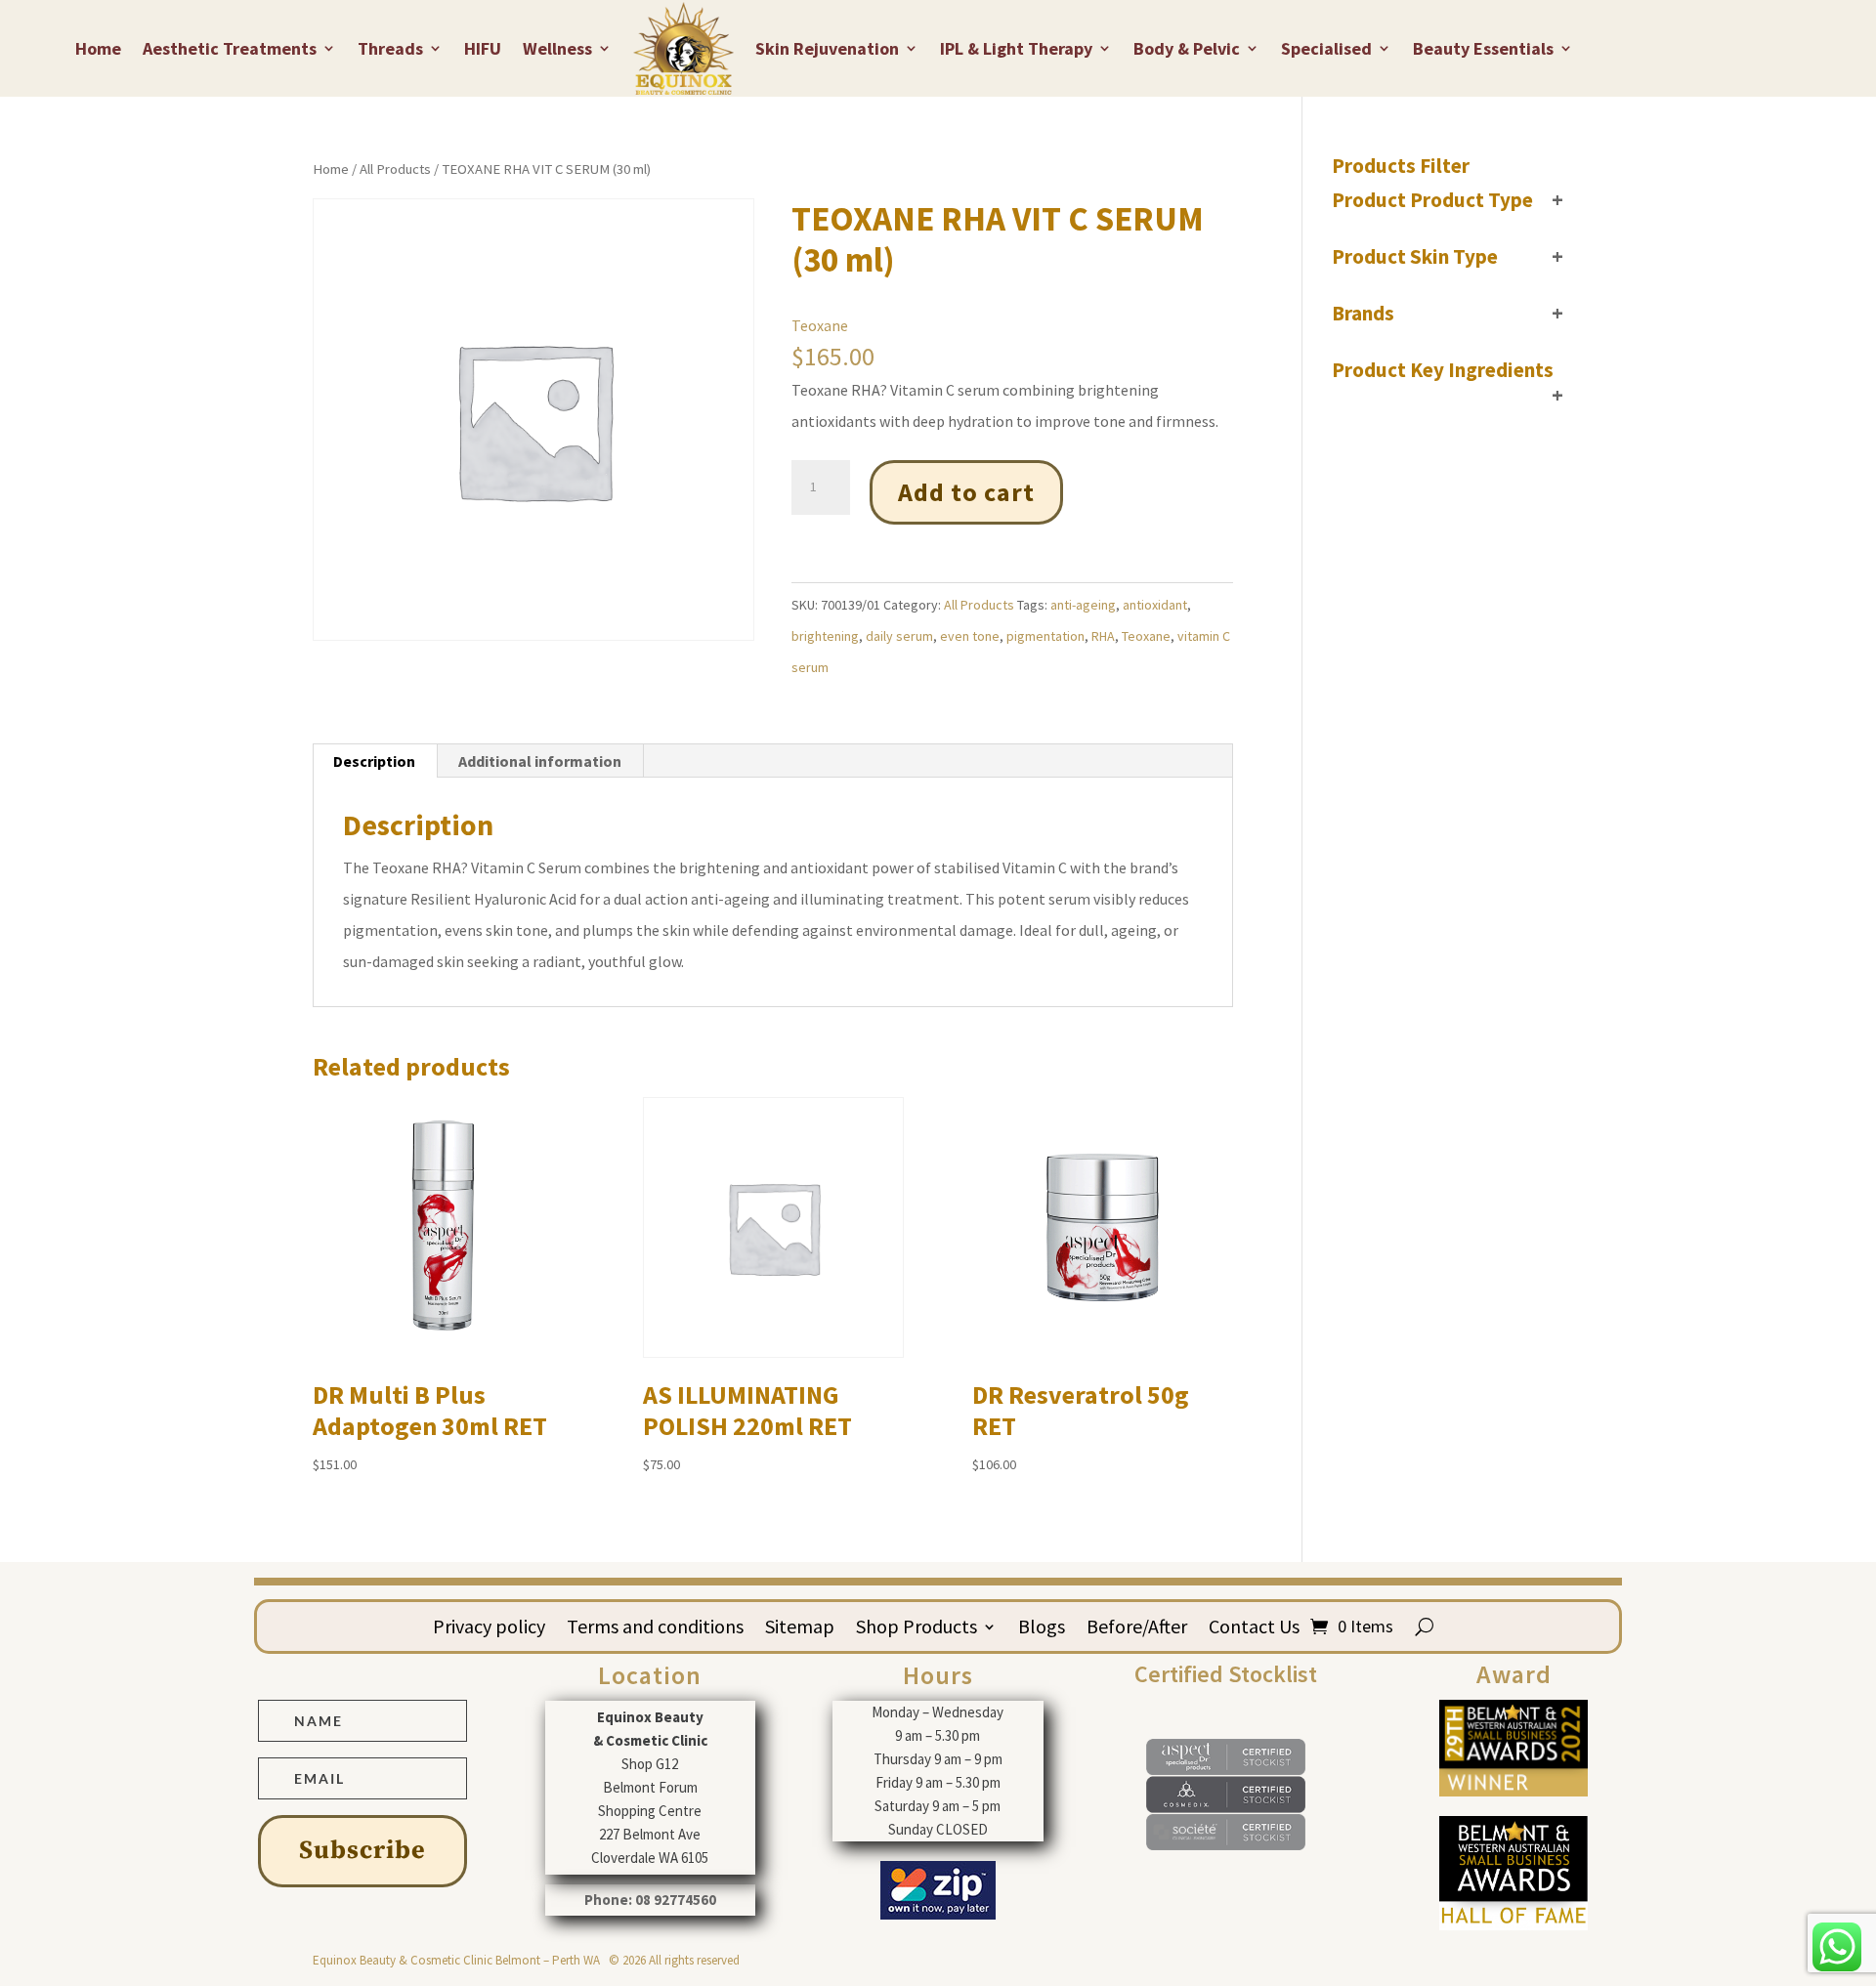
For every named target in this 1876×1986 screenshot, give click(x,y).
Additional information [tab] (540, 761)
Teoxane (820, 325)
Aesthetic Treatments (230, 48)
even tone (970, 636)
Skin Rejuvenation (827, 48)
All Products (395, 169)
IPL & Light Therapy (1016, 48)
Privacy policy (489, 1629)
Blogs (1042, 1629)
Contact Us (1254, 1629)
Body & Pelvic (1187, 48)
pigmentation (1045, 636)
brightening (825, 636)
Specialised (1326, 48)
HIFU (483, 48)
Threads (390, 48)
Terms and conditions (655, 1629)
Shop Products (917, 1629)
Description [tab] (374, 761)
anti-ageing (1083, 605)
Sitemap (800, 1629)
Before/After (1137, 1629)
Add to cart (966, 492)
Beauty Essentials (1483, 48)
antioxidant (1155, 605)
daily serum (899, 636)
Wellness (557, 48)
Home (98, 48)
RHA (1103, 636)
